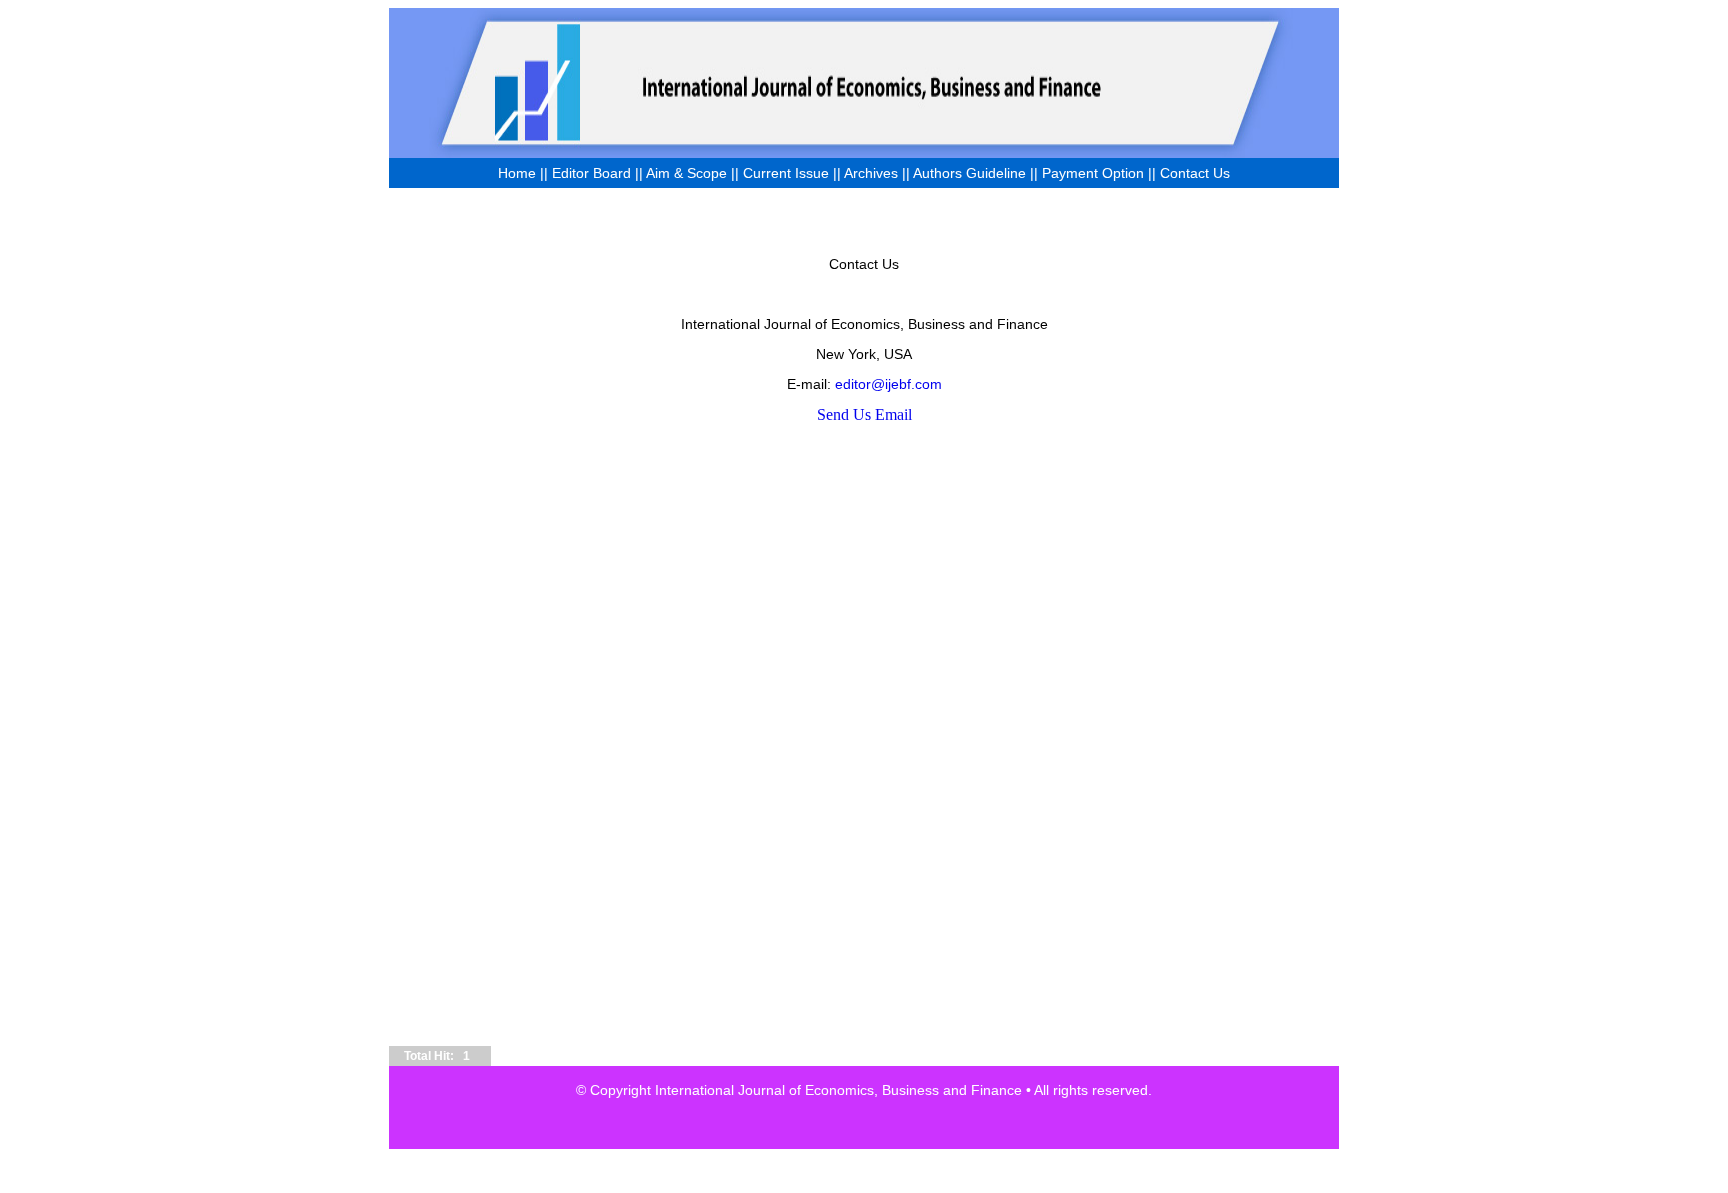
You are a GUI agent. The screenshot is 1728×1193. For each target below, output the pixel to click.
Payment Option (1093, 173)
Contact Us (1195, 173)
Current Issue (786, 173)
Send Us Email (864, 414)
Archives (871, 173)
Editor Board (591, 173)
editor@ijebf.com (888, 384)
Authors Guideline (969, 173)
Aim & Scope (688, 173)
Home (517, 173)
